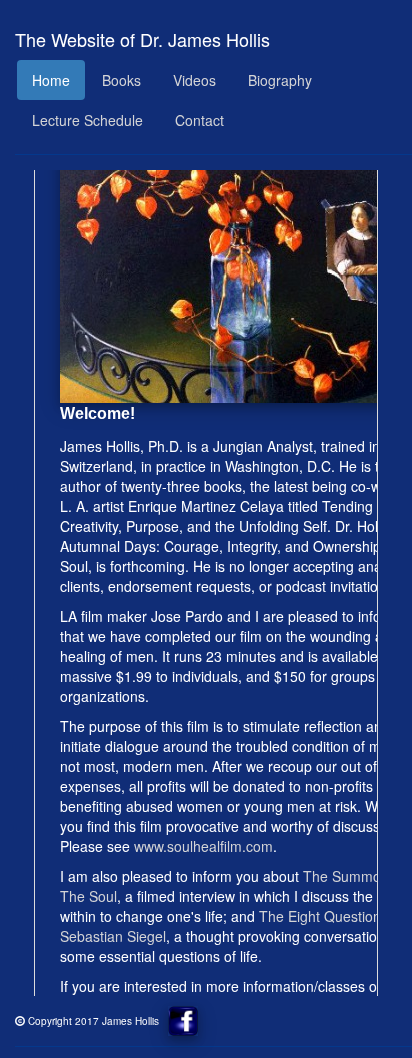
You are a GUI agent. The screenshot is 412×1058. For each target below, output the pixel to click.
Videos (194, 80)
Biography (280, 80)
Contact (199, 120)
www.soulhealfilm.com (203, 846)
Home (51, 80)
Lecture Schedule (87, 120)
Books (121, 80)
